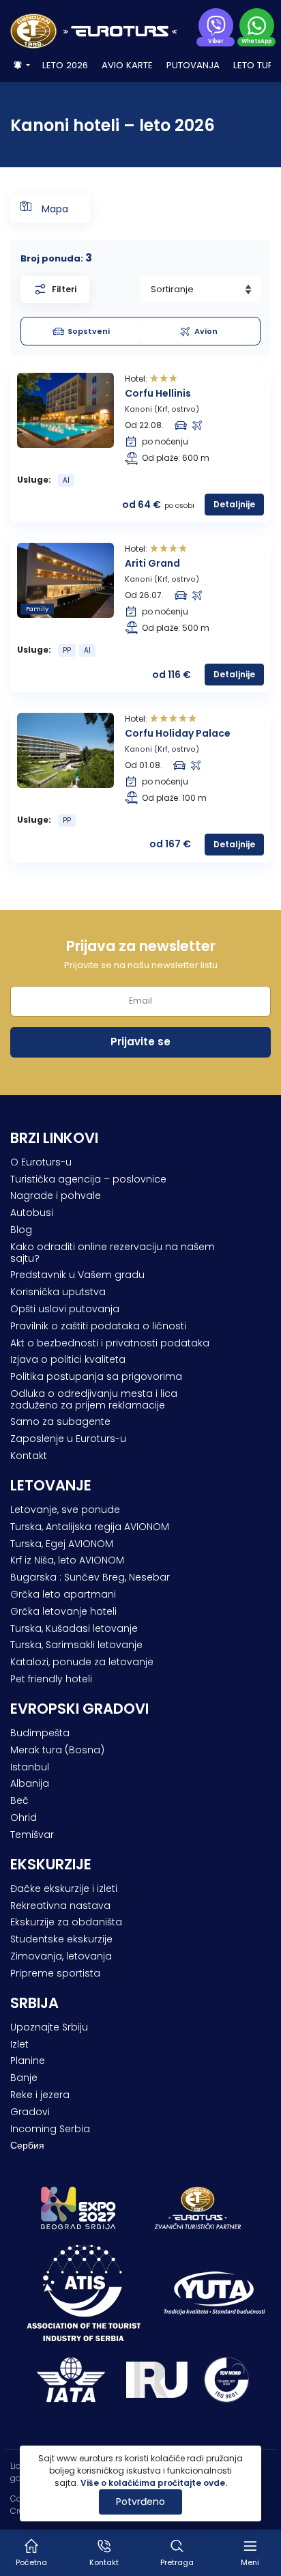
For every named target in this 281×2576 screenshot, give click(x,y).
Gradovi (30, 2112)
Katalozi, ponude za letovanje (82, 1662)
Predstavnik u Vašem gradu (77, 1275)
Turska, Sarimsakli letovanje (76, 1645)
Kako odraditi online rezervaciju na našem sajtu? (113, 1252)
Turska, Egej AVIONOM (62, 1544)
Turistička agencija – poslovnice (88, 1179)
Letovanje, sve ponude (65, 1510)
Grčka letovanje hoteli (63, 1611)
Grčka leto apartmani (63, 1594)
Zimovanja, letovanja (61, 1956)
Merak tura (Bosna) (57, 1750)
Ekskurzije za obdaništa (66, 1922)
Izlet (19, 2044)
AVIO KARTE (127, 65)
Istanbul (30, 1767)
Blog (21, 1230)
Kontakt (29, 1456)
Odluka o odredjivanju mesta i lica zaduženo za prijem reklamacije (94, 1399)
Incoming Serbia (50, 2129)
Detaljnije (234, 504)
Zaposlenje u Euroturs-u (68, 1439)
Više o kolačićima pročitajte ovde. (154, 2483)
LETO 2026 (65, 65)
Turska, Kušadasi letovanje (74, 1628)
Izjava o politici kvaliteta (68, 1359)
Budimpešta (40, 1733)
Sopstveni (89, 331)
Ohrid (24, 1817)
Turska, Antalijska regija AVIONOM (90, 1527)
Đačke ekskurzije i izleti (64, 1888)
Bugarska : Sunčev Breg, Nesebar (90, 1577)
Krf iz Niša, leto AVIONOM (67, 1560)
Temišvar (32, 1835)
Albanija (30, 1783)
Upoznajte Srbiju (49, 2027)
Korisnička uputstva (58, 1292)
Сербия (27, 2145)
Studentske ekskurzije (61, 1939)
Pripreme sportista (55, 1973)
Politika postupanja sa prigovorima (96, 1376)
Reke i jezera (40, 2095)
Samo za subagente (60, 1421)
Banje (24, 2078)
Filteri (64, 289)
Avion (206, 331)
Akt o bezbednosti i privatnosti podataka (110, 1343)
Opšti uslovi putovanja (65, 1309)
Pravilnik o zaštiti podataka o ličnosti (98, 1326)
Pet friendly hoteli (51, 1679)
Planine (28, 2061)
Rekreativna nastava (60, 1906)
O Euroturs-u (41, 1162)
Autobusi (32, 1213)
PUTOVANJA (193, 65)
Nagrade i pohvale (56, 1195)
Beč (19, 1800)
